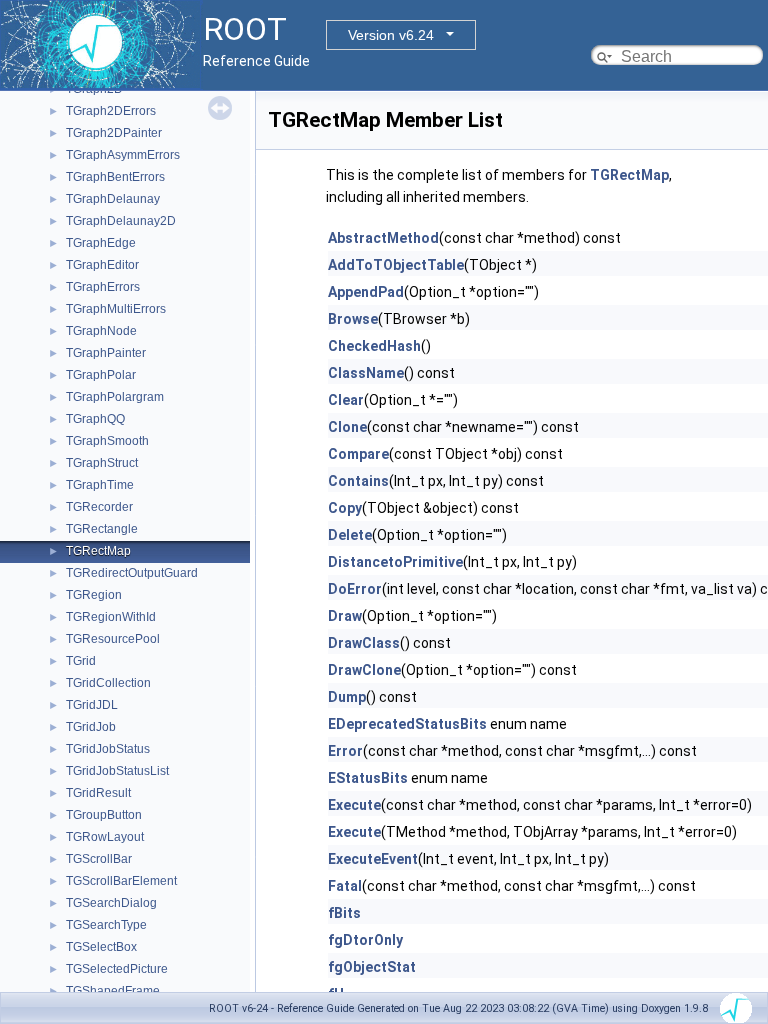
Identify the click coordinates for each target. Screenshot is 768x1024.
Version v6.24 (391, 35)
